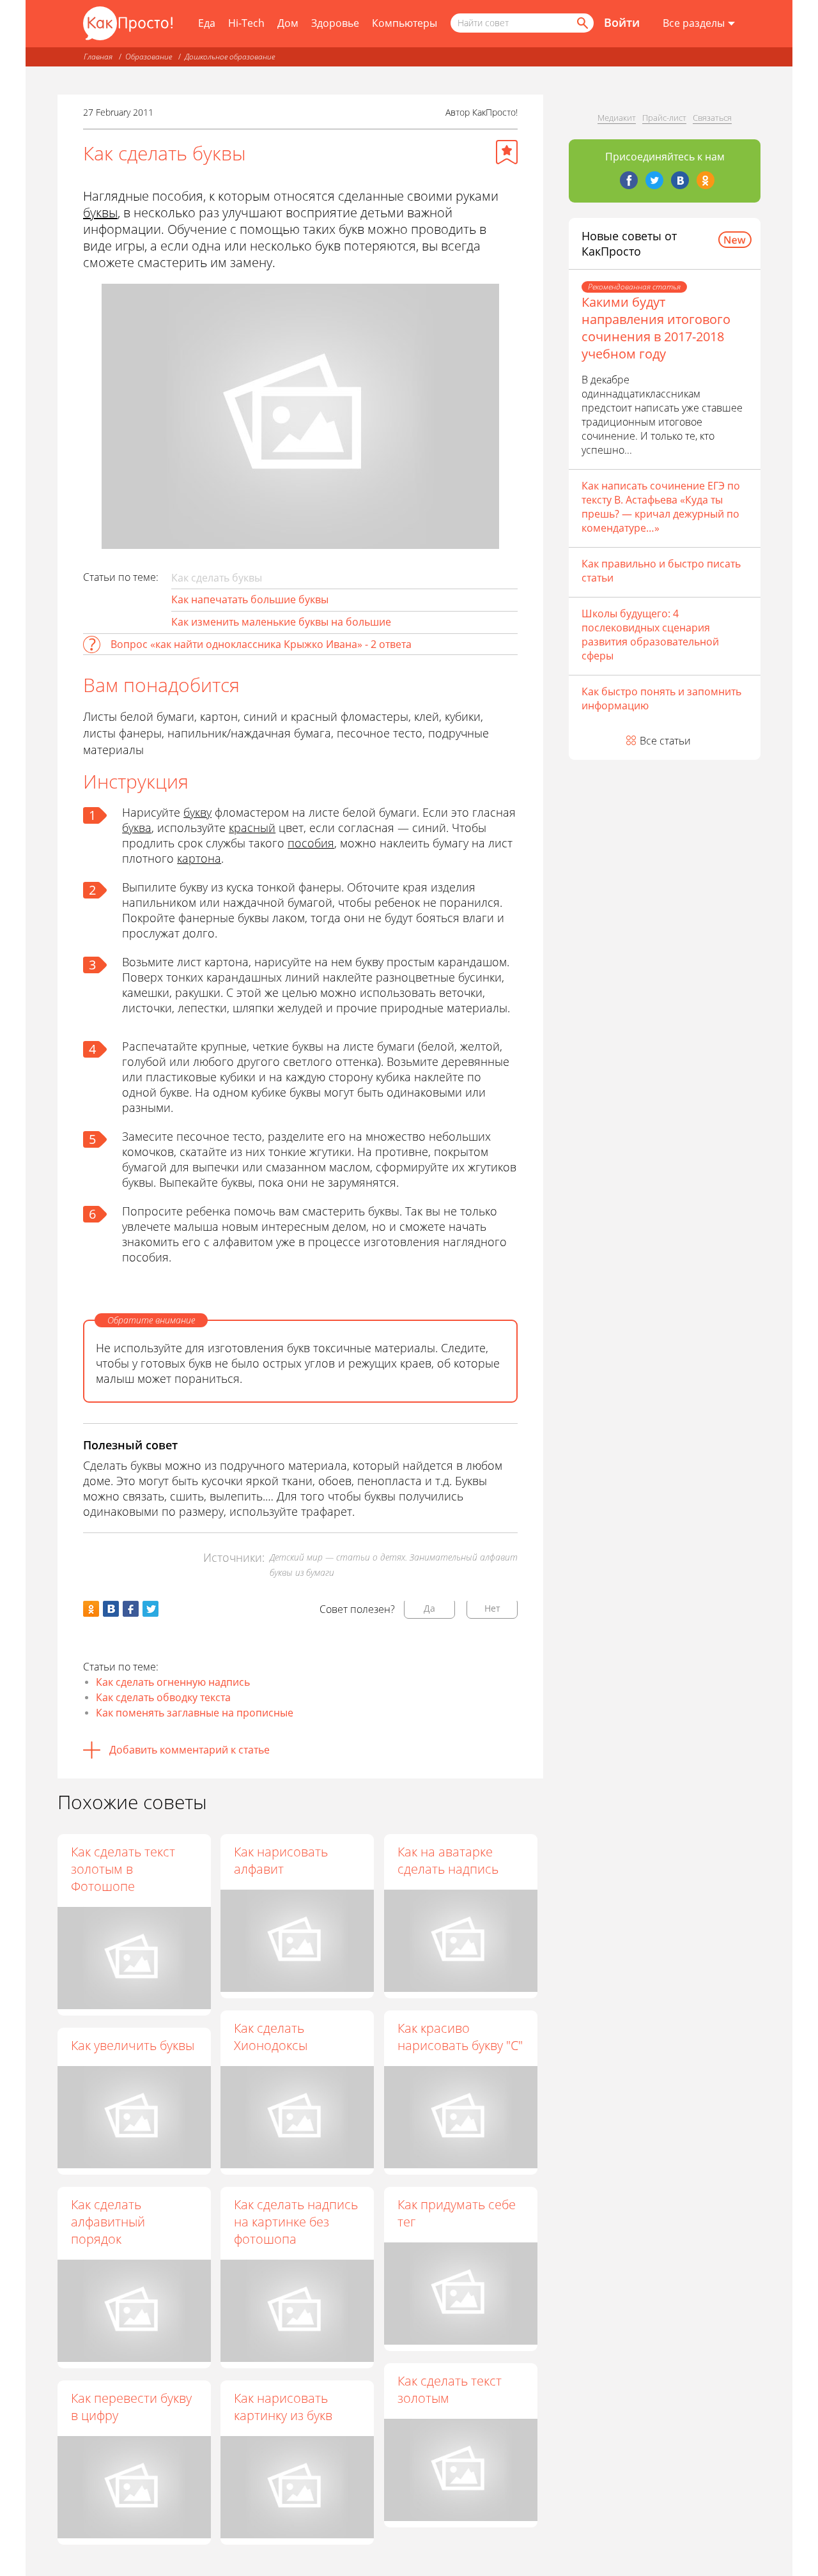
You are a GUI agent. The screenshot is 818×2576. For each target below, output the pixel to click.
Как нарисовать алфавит (281, 1860)
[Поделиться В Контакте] (111, 1609)
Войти (622, 22)
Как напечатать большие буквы (250, 599)
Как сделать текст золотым (450, 2389)
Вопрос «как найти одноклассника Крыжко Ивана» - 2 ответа (261, 644)
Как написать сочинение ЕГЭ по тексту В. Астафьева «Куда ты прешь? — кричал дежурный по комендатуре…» (661, 507)
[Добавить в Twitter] (150, 1609)
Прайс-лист (664, 118)
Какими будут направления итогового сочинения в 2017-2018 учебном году (656, 328)
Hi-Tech (246, 23)
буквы (100, 212)
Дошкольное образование (230, 57)
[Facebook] (629, 180)
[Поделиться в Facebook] (131, 1609)
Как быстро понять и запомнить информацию (661, 698)
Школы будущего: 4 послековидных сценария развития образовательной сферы (650, 635)
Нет (492, 1608)
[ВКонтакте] (680, 180)
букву (197, 812)
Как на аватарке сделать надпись (448, 1860)
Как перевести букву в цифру (131, 2407)
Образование (149, 57)
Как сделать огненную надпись (173, 1682)
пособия (311, 843)
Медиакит (617, 118)
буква (137, 828)
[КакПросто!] (128, 23)
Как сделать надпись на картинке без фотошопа (296, 2222)
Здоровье (335, 23)
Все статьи (665, 741)
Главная (98, 57)
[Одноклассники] (706, 180)
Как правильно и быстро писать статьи (661, 571)
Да (429, 1608)
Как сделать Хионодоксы (271, 2037)
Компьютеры (405, 23)
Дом (288, 23)
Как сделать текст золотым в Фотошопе (123, 1869)
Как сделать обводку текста (163, 1697)
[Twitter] (654, 180)
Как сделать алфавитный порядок (108, 2222)
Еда (207, 23)
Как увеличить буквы (133, 2045)
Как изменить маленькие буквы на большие (281, 622)
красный (252, 828)
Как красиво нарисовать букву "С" (460, 2037)
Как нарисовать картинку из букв (283, 2407)
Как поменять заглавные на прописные (195, 1713)
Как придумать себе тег (457, 2213)
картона (199, 858)
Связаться (712, 118)
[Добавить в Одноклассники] (91, 1609)
